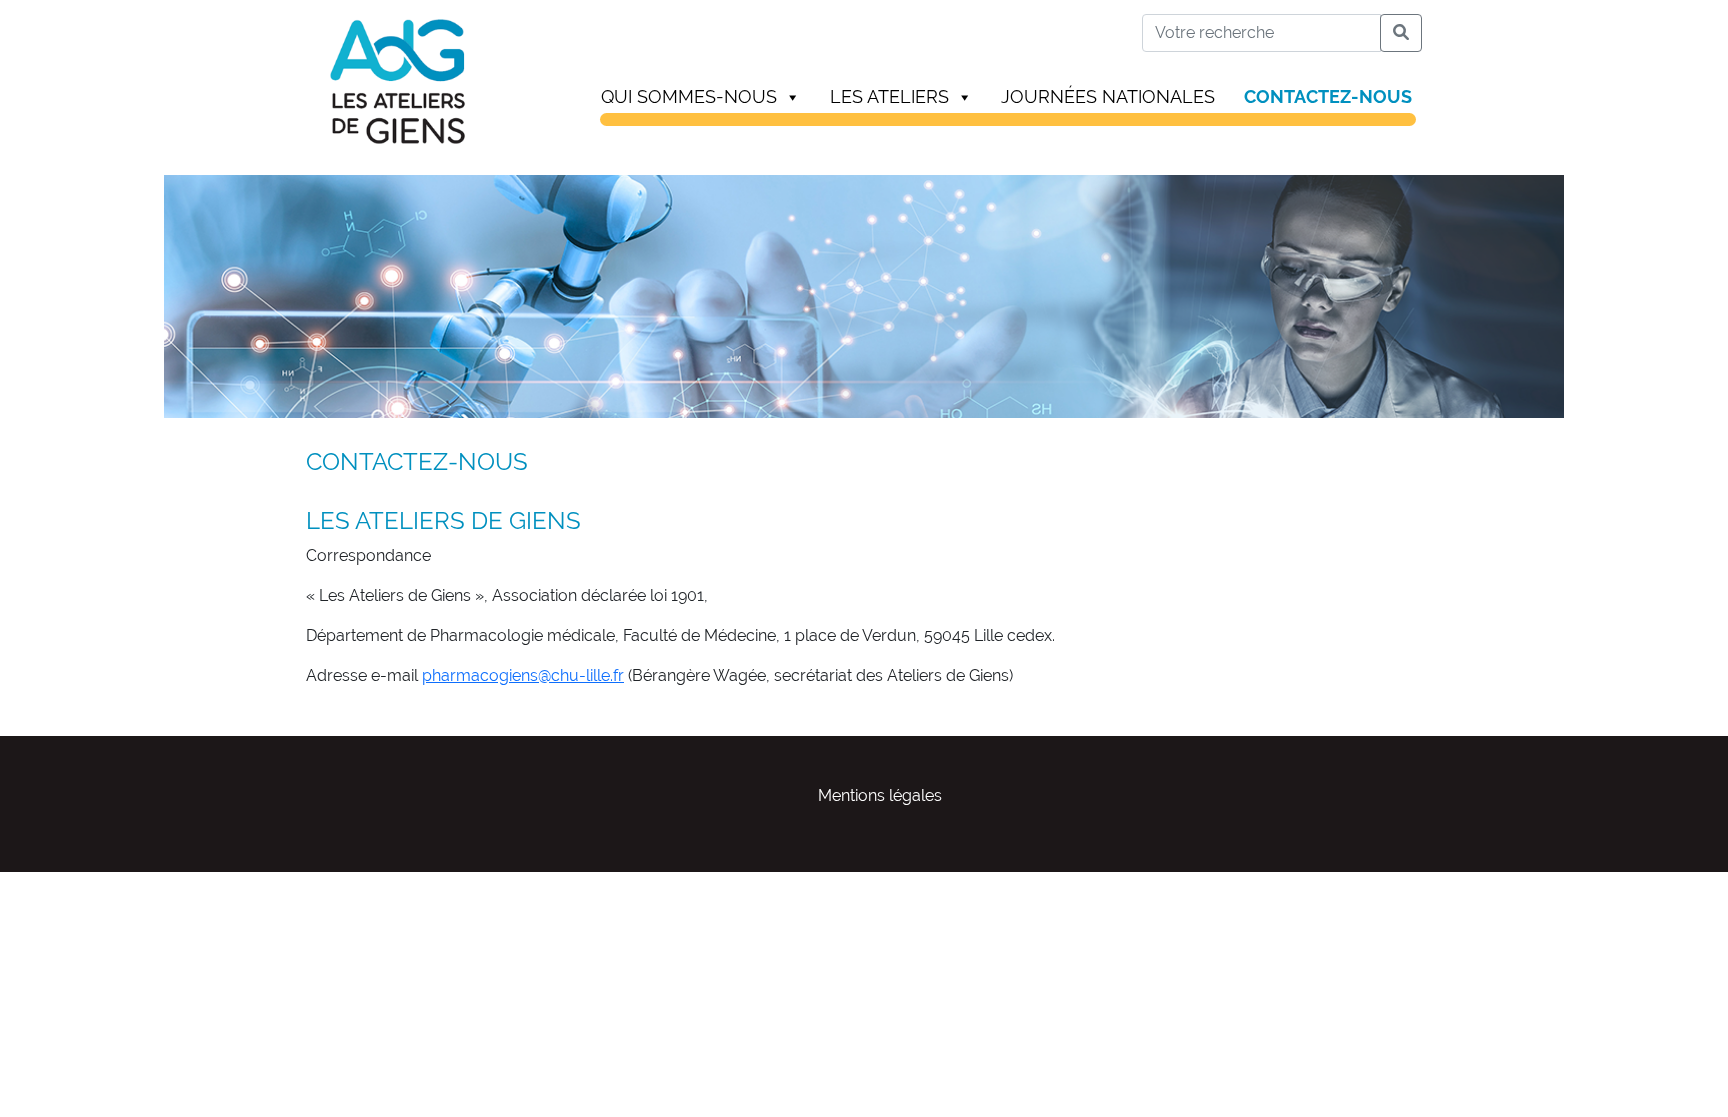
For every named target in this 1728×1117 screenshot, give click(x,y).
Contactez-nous (1328, 96)
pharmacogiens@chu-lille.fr (523, 675)
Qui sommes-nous (689, 96)
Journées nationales (1108, 96)
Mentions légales (880, 795)
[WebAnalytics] (40, 883)
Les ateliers (889, 96)
